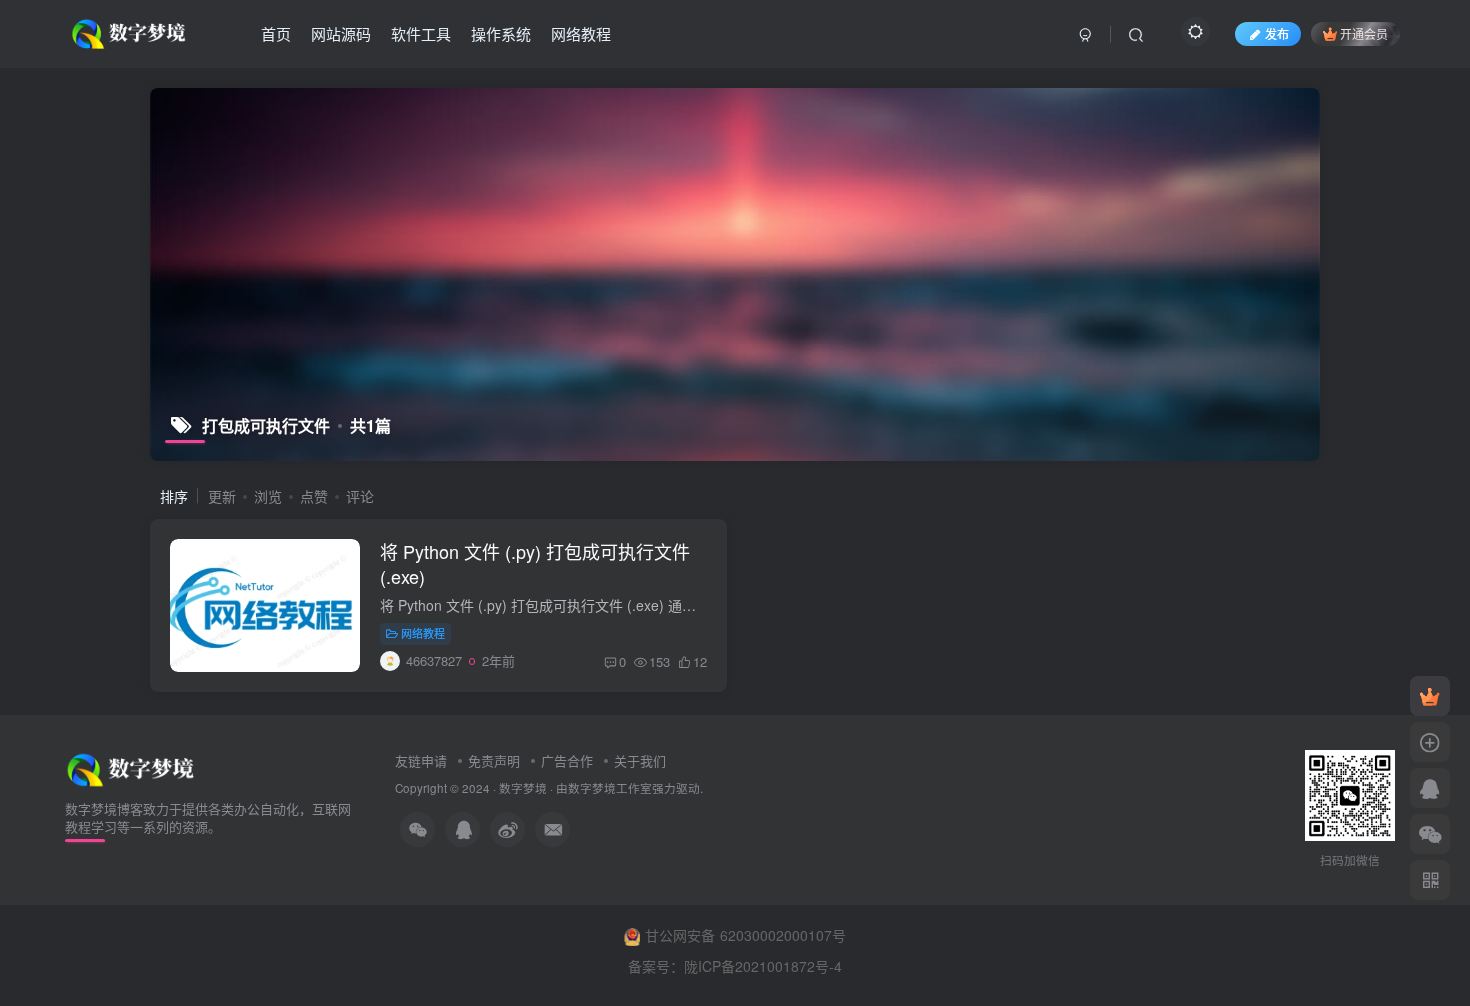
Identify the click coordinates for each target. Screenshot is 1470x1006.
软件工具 (421, 33)
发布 (1277, 33)
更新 (222, 496)
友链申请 (421, 760)
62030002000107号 (783, 935)
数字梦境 (523, 788)
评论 (360, 496)
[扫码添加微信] (1430, 834)
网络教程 (581, 33)
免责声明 (494, 760)
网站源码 (341, 33)
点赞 (314, 496)
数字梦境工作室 (610, 788)
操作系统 (501, 33)
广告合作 (567, 760)
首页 (276, 33)
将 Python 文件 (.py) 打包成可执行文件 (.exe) (535, 563)
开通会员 (1364, 33)
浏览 (268, 496)
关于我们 (640, 760)
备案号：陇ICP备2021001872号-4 (735, 966)
